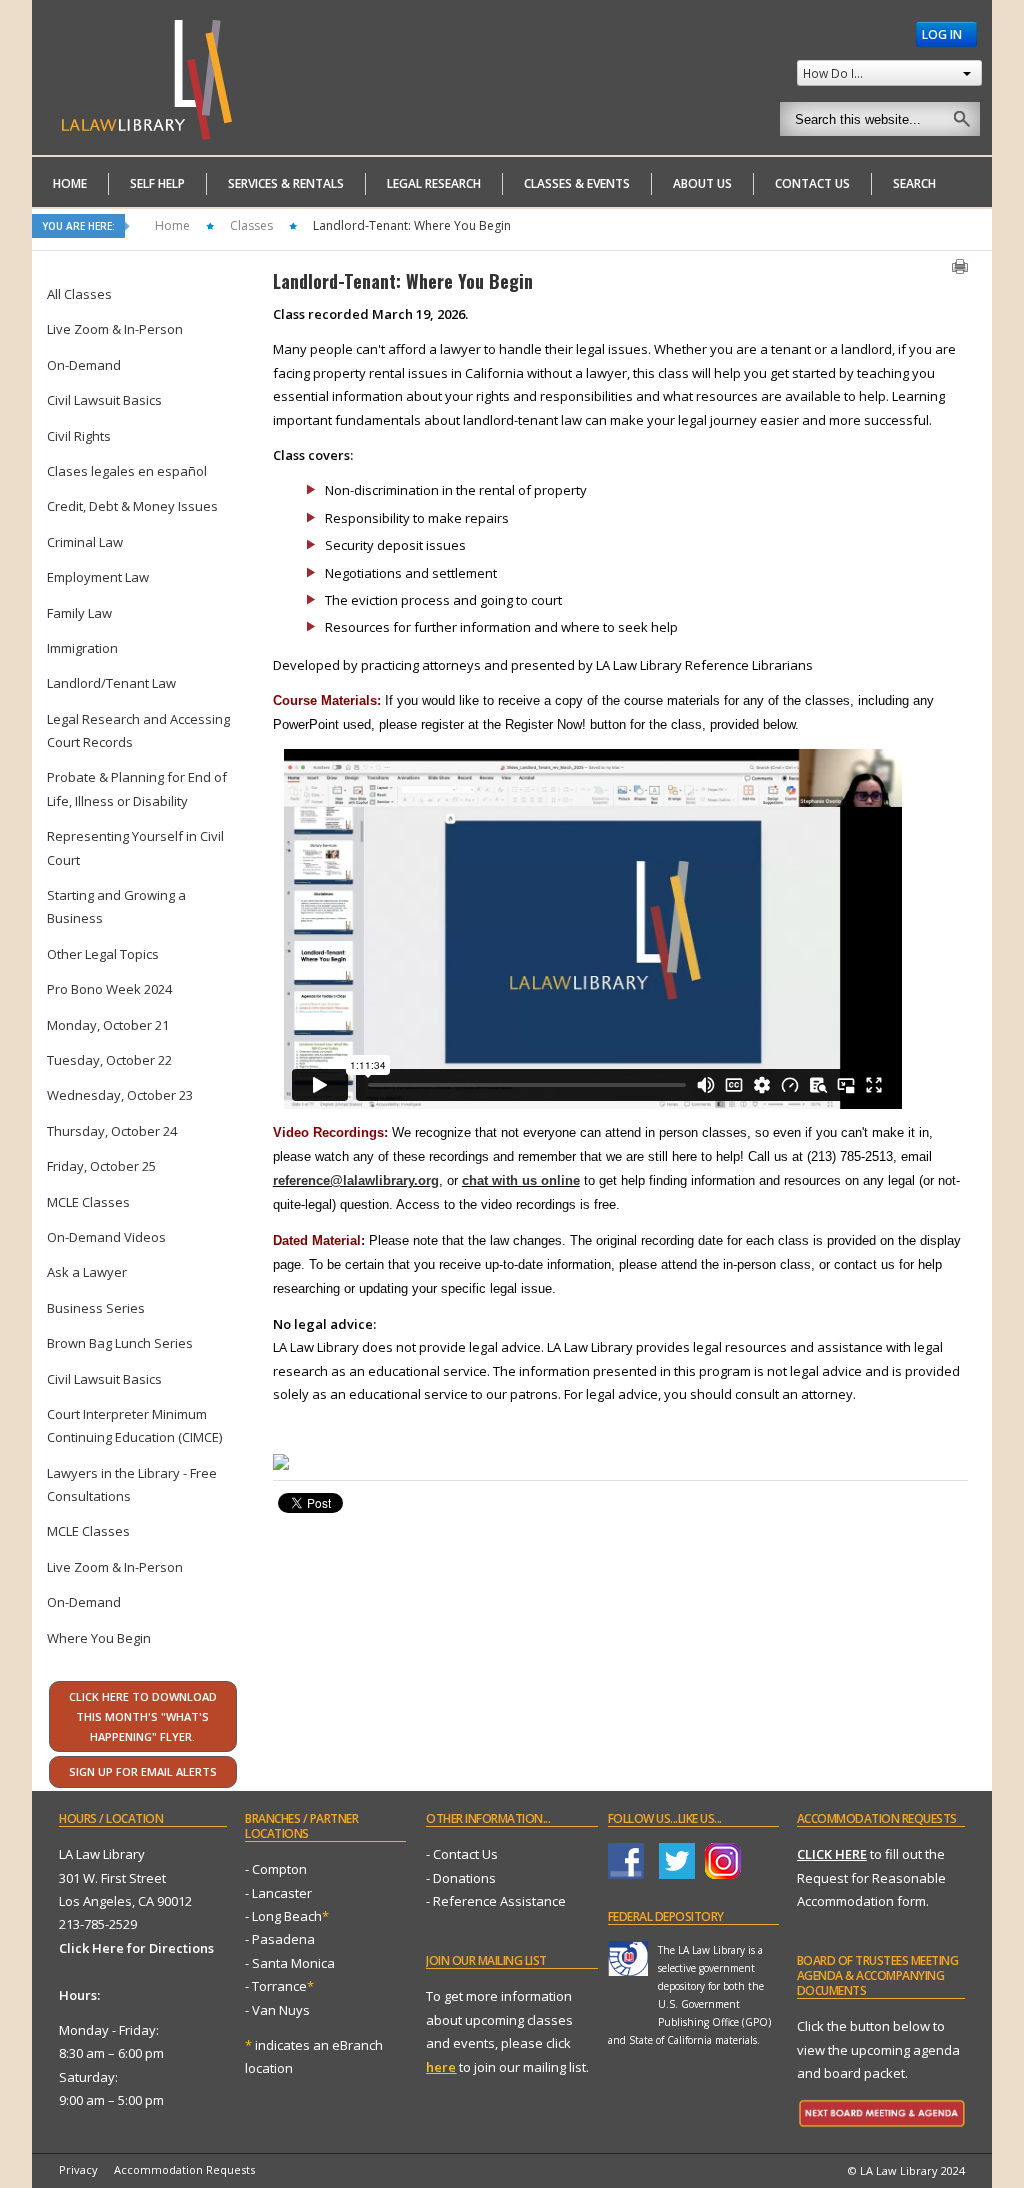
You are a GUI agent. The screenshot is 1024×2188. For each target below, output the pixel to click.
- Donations (461, 1878)
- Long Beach (283, 1916)
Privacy (78, 2169)
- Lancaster (278, 1893)
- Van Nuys (277, 2010)
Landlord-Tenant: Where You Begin (403, 281)
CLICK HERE (832, 1854)
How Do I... (833, 73)
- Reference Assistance (496, 1901)
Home (172, 225)
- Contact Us (462, 1854)
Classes (251, 225)
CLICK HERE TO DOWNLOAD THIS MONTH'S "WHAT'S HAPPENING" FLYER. (143, 1716)
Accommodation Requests (184, 2169)
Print (960, 266)
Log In (943, 34)
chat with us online (521, 1180)
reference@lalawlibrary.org (356, 1180)
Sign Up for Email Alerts (143, 1771)
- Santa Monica (290, 1963)
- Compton (276, 1869)
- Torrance (279, 1986)
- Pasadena (280, 1939)
